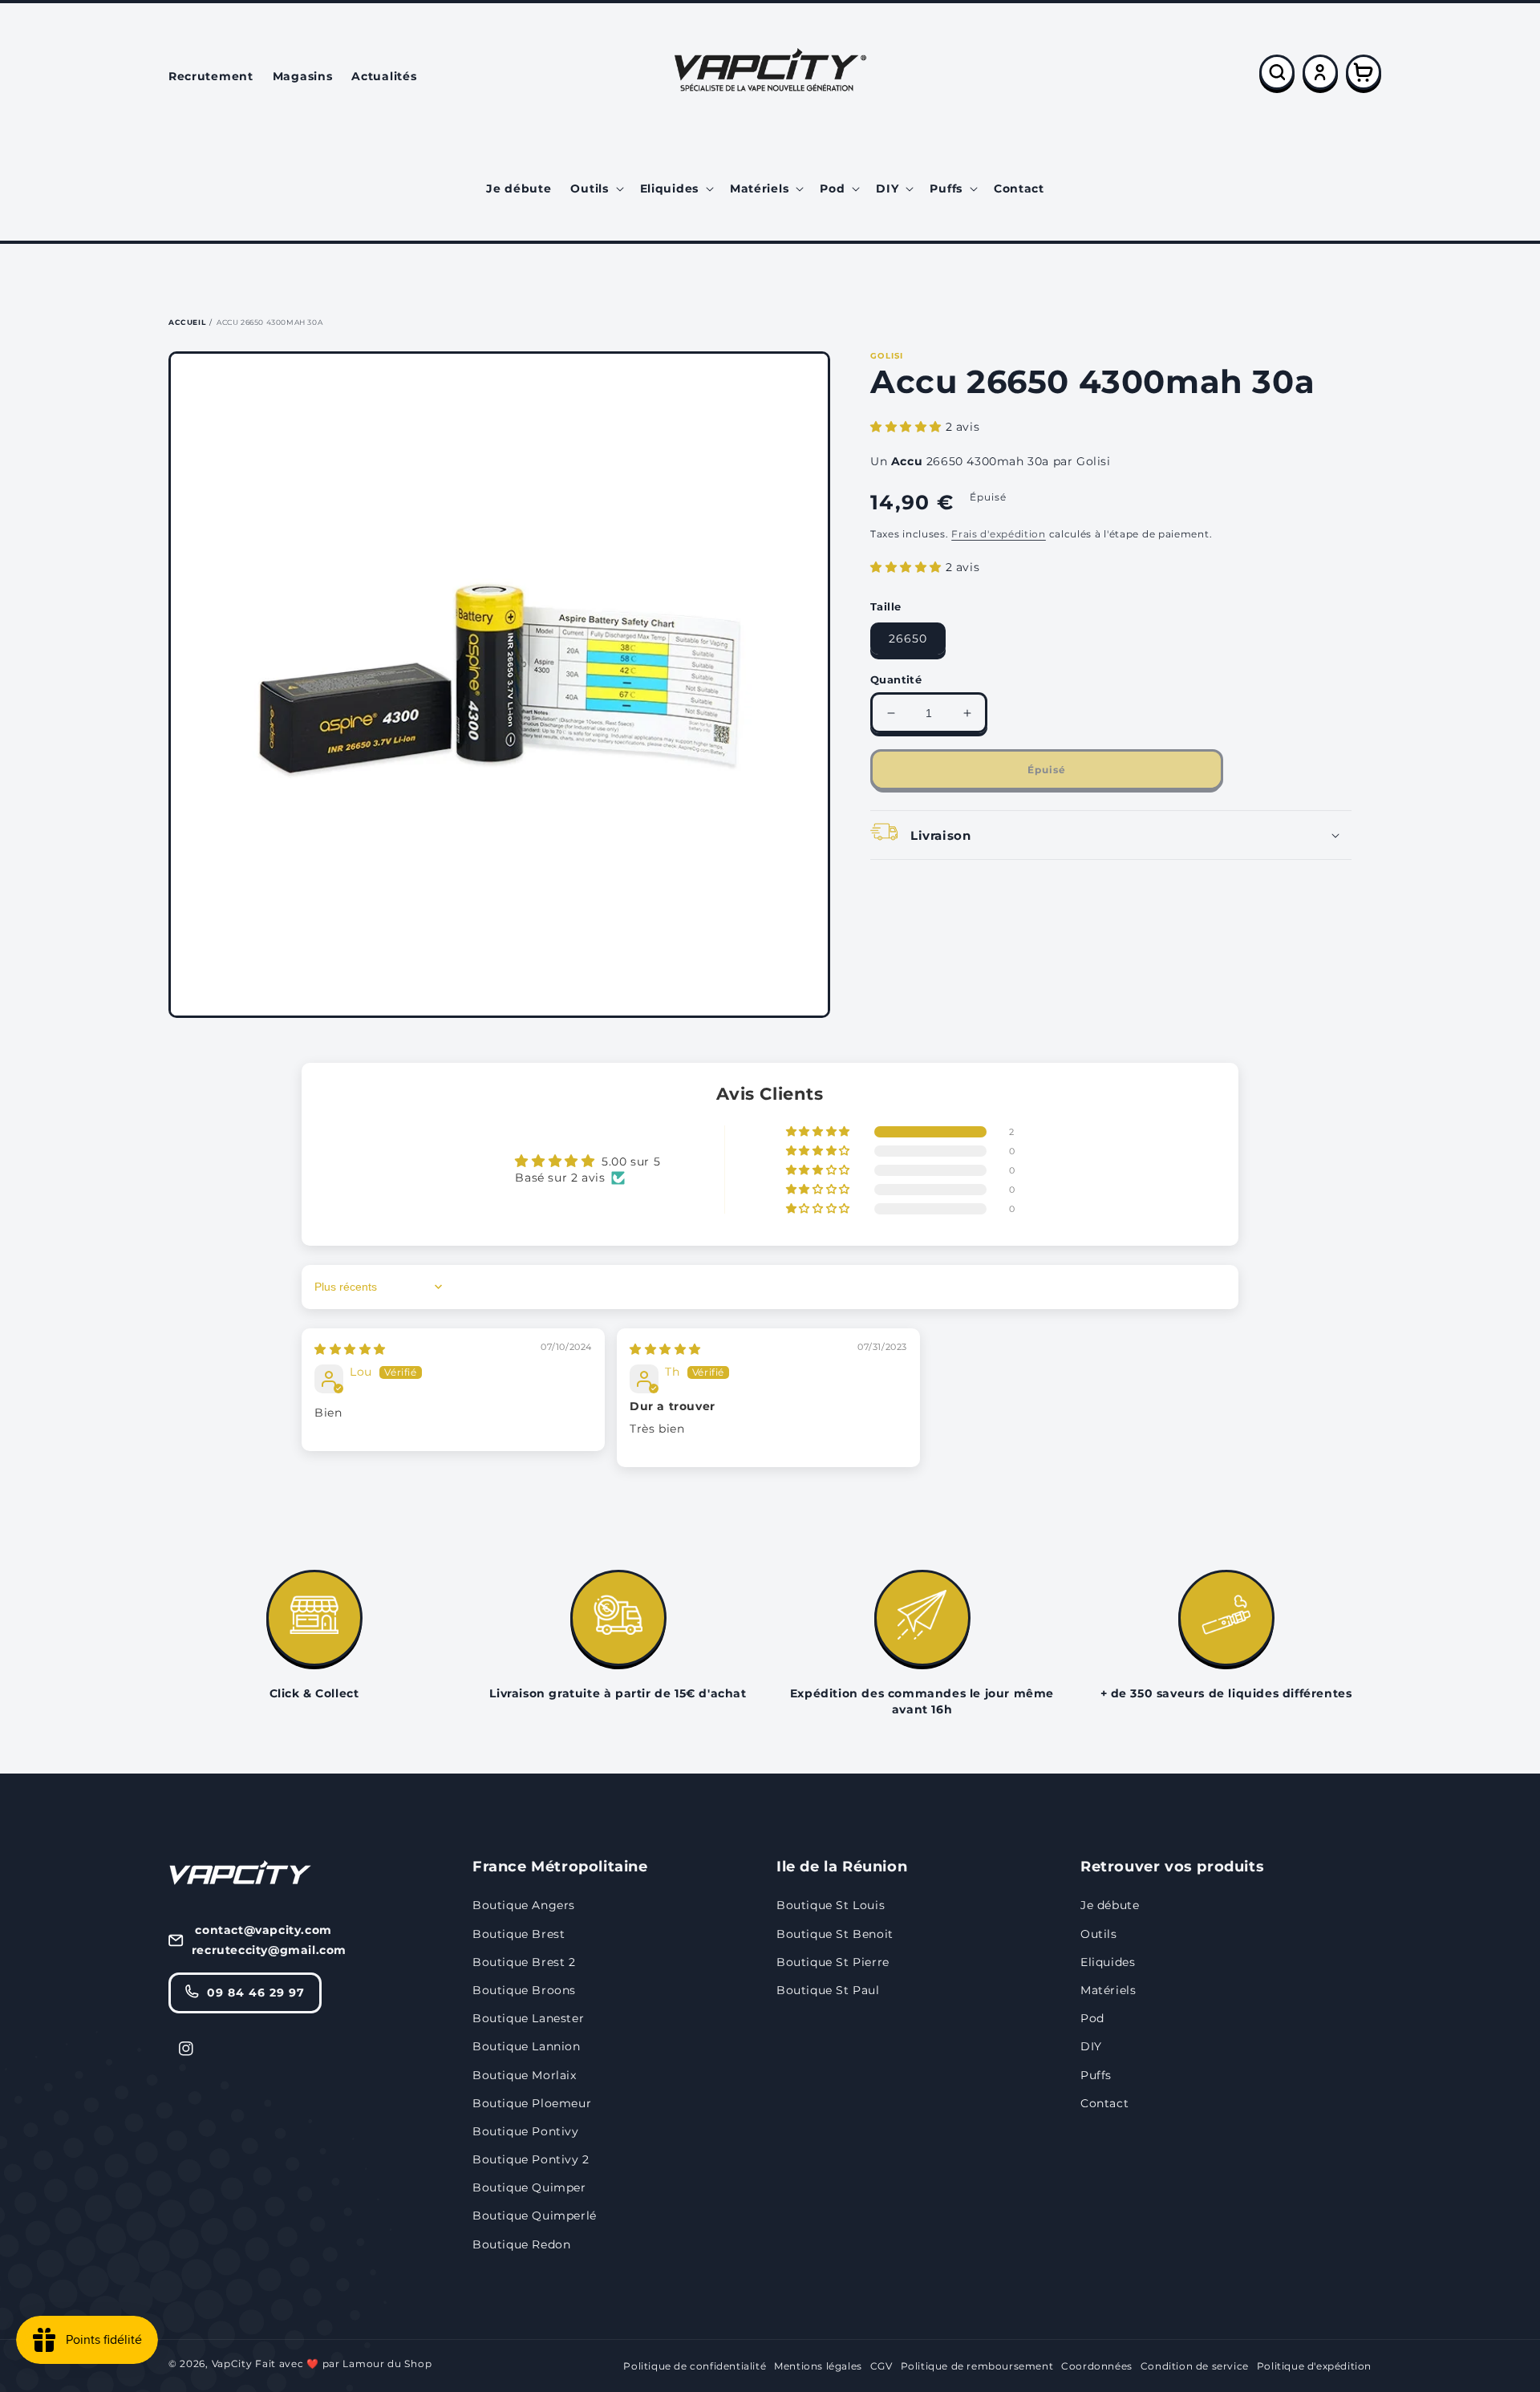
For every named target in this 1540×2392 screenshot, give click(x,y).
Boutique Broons (524, 1990)
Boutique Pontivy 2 (531, 2159)
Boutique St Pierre (833, 1962)
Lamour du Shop (387, 2364)
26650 (908, 639)
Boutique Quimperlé (535, 2216)
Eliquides (1108, 1962)
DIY (1091, 2046)
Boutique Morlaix (525, 2075)
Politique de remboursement (977, 2366)
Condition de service (1195, 2366)
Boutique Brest (519, 1934)
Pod (1092, 2018)
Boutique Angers (524, 1905)
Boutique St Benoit (835, 1934)
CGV (881, 2366)
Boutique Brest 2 (524, 1962)
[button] (595, 189)
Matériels (1108, 1990)
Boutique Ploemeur (532, 2103)
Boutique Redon (521, 2244)
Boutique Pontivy (526, 2131)
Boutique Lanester (528, 2018)
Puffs (1096, 2075)
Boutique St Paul (828, 1990)
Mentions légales (818, 2366)
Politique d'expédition (1314, 2366)
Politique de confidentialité (695, 2366)
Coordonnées (1097, 2366)
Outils (1099, 1934)
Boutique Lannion (527, 2046)
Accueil (187, 322)
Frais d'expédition (999, 534)
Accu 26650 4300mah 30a (269, 322)
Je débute (1110, 1905)
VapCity (232, 2364)
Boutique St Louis (831, 1905)
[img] (350, 1349)
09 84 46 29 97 (256, 1993)
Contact (1104, 2103)
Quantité (896, 679)
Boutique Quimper (529, 2187)
